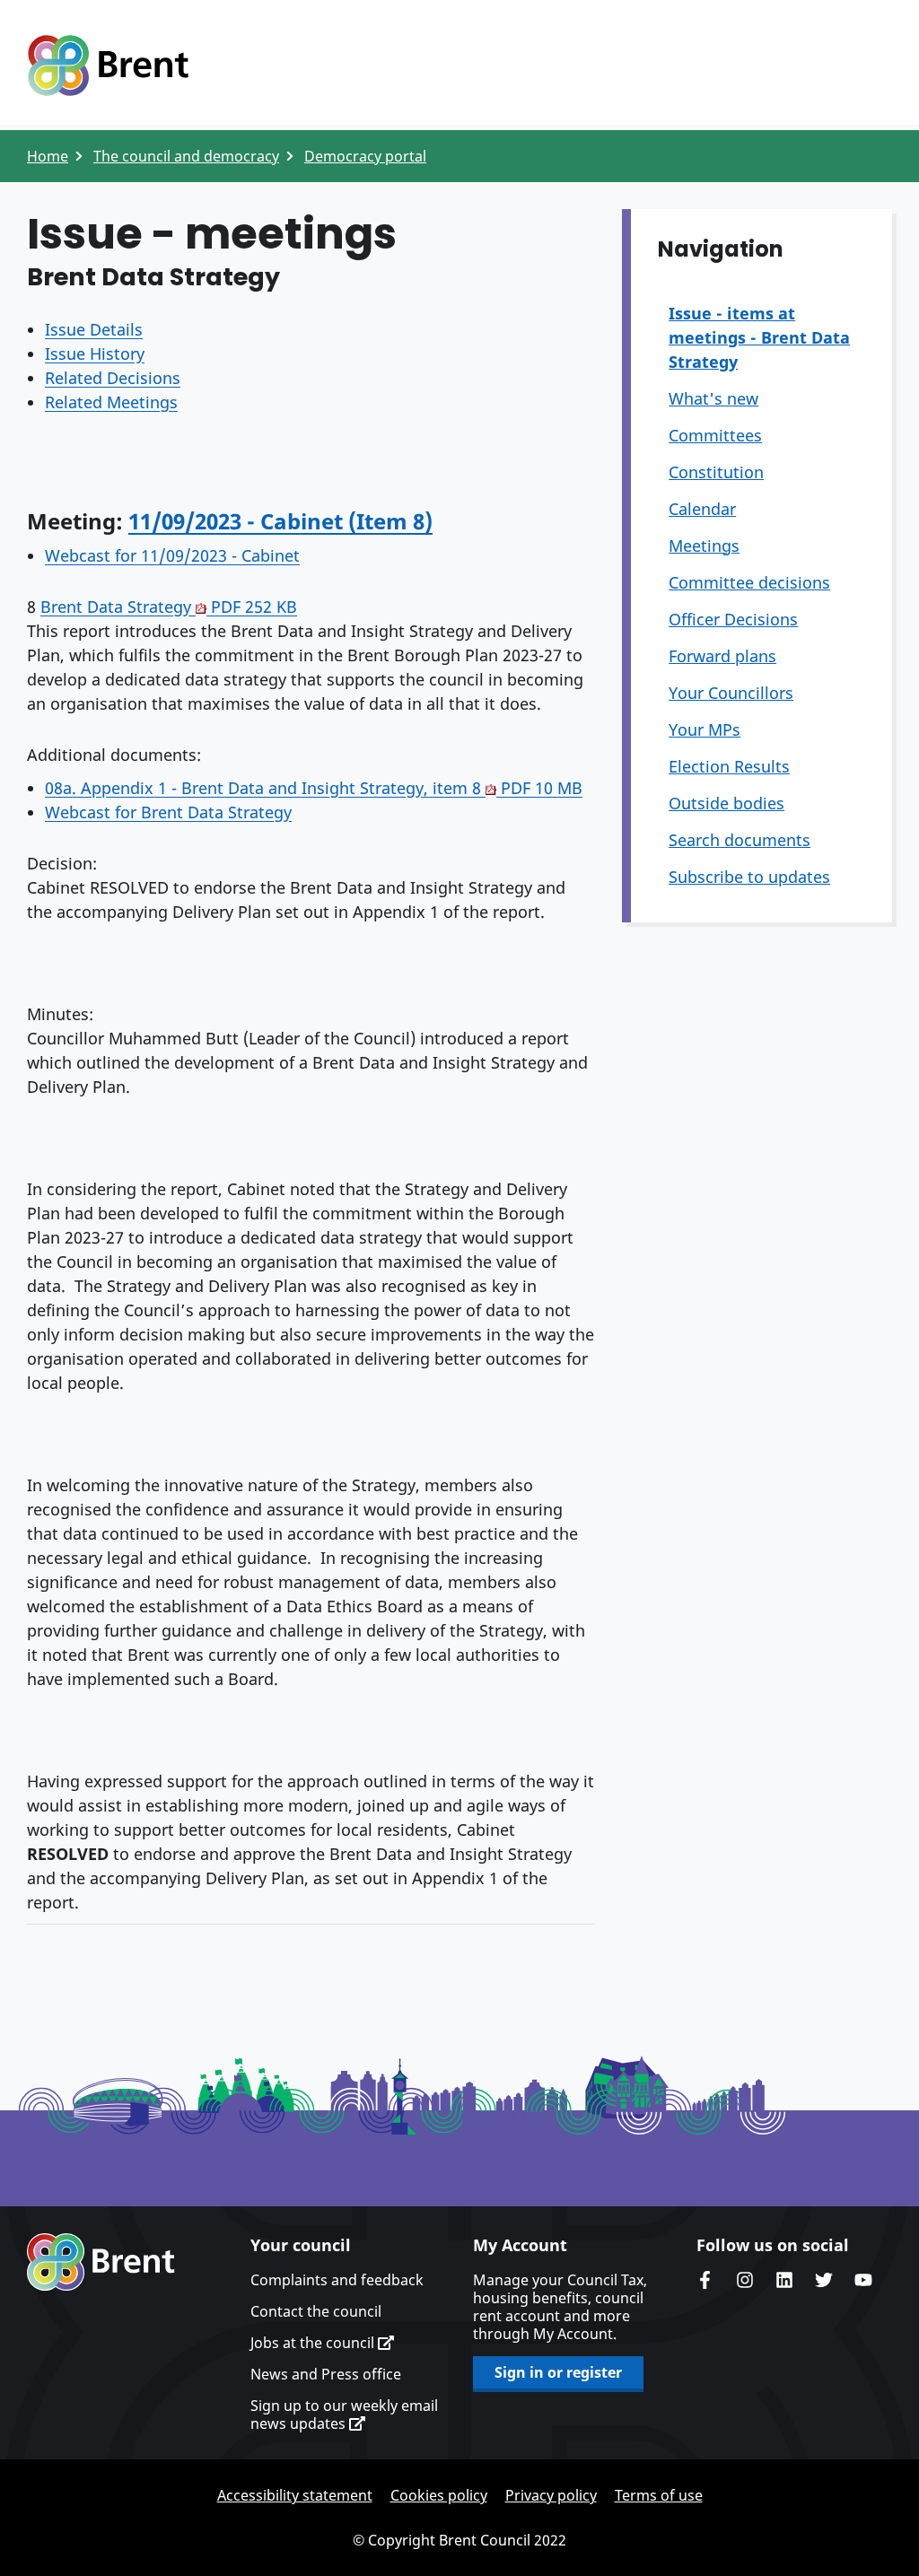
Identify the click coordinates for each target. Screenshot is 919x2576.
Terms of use (659, 2495)
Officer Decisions (733, 619)
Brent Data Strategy (169, 607)
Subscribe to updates (749, 877)
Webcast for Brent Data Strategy (168, 812)
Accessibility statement (295, 2495)
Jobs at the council (314, 2343)
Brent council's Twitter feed (824, 2280)
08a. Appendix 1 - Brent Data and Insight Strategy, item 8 (314, 788)
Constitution (716, 472)
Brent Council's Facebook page (705, 2280)
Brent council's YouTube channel (863, 2280)
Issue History (95, 354)
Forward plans (722, 656)
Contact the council (316, 2311)
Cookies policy (439, 2495)
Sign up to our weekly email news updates (344, 2414)
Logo (108, 65)
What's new (713, 398)
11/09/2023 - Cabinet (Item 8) (280, 521)
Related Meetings (111, 402)
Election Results (729, 766)
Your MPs (705, 729)
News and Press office (326, 2374)
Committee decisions (749, 582)
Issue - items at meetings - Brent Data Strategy (759, 337)
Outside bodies (726, 803)
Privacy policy (551, 2495)
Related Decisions (113, 378)
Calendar (702, 509)
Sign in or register (558, 2372)
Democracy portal (365, 156)
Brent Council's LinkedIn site (784, 2280)
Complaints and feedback (337, 2280)
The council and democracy (186, 156)
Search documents (740, 840)
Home (48, 156)
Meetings (704, 546)
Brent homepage (101, 2262)
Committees (715, 435)
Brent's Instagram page (745, 2280)
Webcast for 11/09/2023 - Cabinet (172, 555)
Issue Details (94, 329)
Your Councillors (731, 693)
